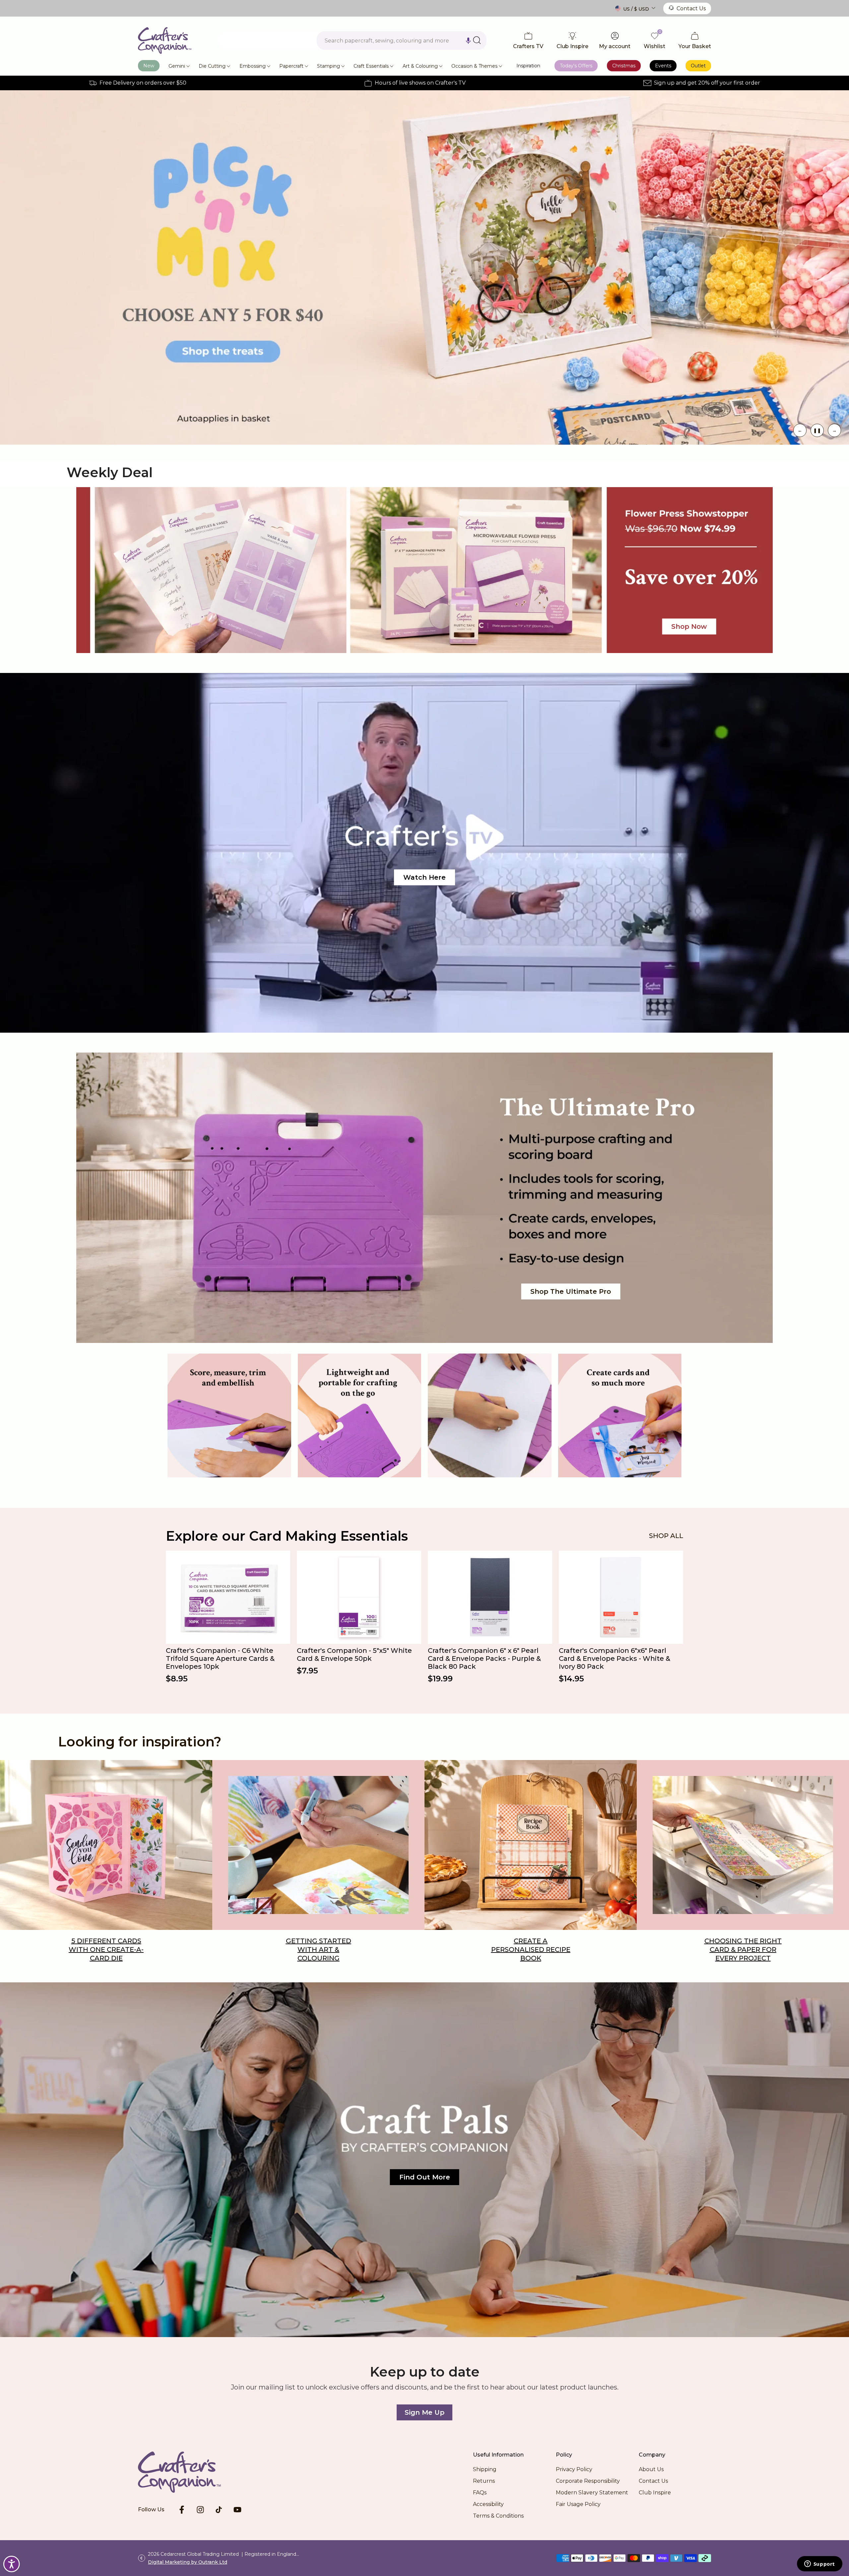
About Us (651, 2469)
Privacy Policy (574, 2469)
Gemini (177, 66)
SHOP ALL (666, 1536)
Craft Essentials (371, 66)
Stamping (328, 66)
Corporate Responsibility (588, 2481)
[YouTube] (237, 2510)
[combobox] (402, 40)
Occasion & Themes (474, 66)
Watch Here (424, 877)
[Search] (477, 40)
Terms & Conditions (498, 2516)
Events (663, 66)
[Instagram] (200, 2510)
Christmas (624, 66)
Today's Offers (576, 66)
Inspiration (528, 66)
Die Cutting (212, 66)
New (149, 66)
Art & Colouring (420, 66)
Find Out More (425, 2177)
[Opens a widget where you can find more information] (819, 2564)
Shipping (485, 2469)
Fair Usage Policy (578, 2504)
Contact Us (691, 8)
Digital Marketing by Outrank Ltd (188, 2562)
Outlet (698, 66)
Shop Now (671, 267)
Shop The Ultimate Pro (571, 1291)
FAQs (480, 2493)
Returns (484, 2481)
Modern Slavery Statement (592, 2493)
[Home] (190, 2472)
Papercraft (291, 66)
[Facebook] (182, 2510)
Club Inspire (655, 2493)
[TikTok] (219, 2510)
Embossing (253, 66)
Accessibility (488, 2504)
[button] (468, 40)
